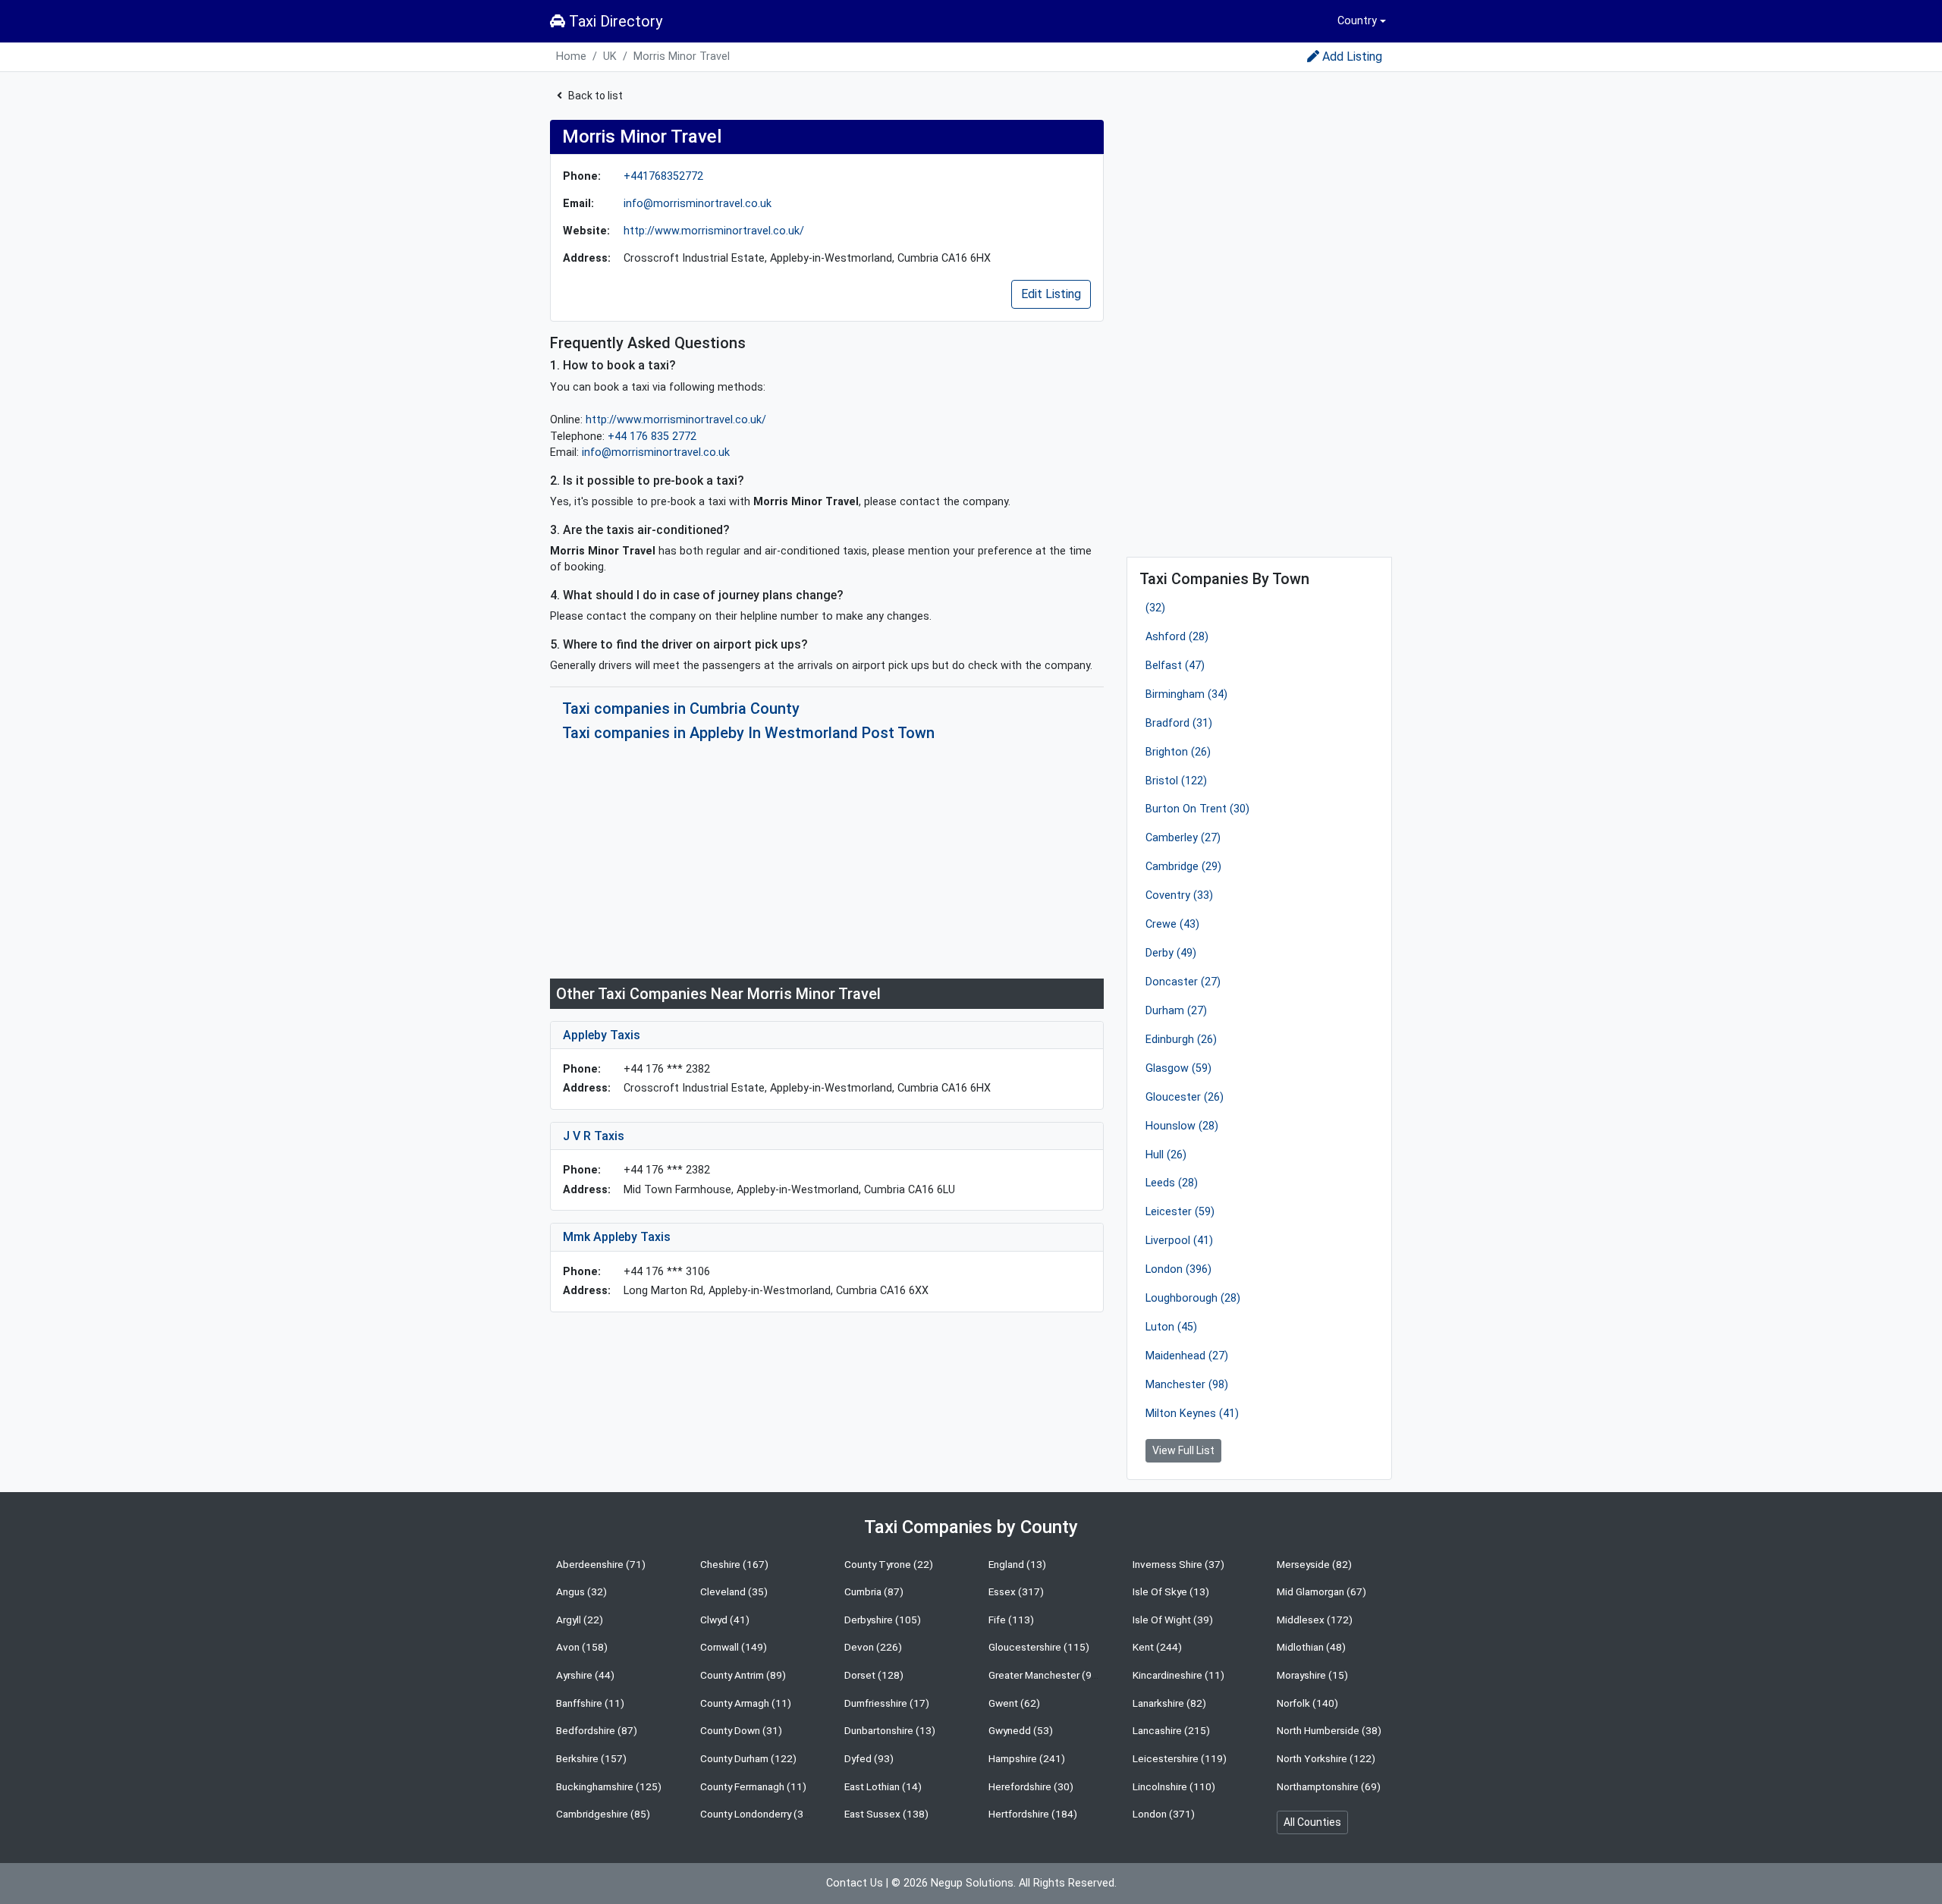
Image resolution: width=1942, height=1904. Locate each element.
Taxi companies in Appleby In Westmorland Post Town (748, 733)
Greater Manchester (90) (1045, 1675)
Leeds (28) (1172, 1183)
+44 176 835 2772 (652, 437)
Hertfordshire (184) (1033, 1814)
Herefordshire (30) (1031, 1786)
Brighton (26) (1178, 752)
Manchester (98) (1187, 1385)
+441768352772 (663, 176)
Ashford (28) (1177, 637)
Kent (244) (1157, 1647)
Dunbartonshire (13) (890, 1730)
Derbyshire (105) (883, 1620)
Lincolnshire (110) (1174, 1786)
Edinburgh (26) (1181, 1040)
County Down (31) (741, 1730)
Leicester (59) (1180, 1212)
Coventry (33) (1179, 895)
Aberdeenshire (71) (601, 1564)
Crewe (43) (1172, 924)
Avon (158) (582, 1647)
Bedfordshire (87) (597, 1730)
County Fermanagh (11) (753, 1786)
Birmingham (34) (1186, 694)
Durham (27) (1176, 1011)
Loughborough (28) (1193, 1298)
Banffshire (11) (590, 1703)
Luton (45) (1171, 1327)
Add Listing (1352, 57)
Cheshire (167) (734, 1564)
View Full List (1183, 1450)
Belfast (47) (1175, 666)
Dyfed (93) (869, 1758)
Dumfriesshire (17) (887, 1703)
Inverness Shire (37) (1178, 1564)
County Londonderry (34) (757, 1814)
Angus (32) (581, 1591)
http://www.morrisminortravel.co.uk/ (714, 231)
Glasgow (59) (1178, 1068)
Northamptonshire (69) (1329, 1786)
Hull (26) (1166, 1155)
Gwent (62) (1014, 1703)
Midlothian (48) (1311, 1647)
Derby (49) (1171, 953)
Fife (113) (1011, 1620)
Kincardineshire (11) (1178, 1675)
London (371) (1164, 1814)
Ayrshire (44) (585, 1675)
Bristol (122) (1176, 781)
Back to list (595, 96)
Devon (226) (873, 1647)
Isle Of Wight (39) (1173, 1620)
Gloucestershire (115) (1039, 1647)
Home (571, 57)
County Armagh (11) (746, 1703)
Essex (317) (1016, 1591)
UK (610, 57)
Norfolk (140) (1307, 1703)
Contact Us (855, 1883)
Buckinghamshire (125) (609, 1786)
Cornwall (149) (734, 1647)
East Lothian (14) (883, 1786)
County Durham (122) (748, 1758)
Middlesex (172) (1315, 1620)
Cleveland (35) (734, 1591)
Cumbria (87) (874, 1591)
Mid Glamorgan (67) (1321, 1591)
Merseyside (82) (1314, 1564)
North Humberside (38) (1329, 1730)
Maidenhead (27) (1187, 1356)
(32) (1155, 608)
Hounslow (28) (1182, 1126)
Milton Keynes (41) (1192, 1414)
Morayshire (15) (1312, 1675)
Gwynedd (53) (1021, 1730)
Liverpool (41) (1179, 1241)
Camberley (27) (1183, 838)
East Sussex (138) (886, 1814)
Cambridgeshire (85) (603, 1814)
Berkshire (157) (591, 1758)
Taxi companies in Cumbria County (681, 709)
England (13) (1017, 1564)
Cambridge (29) (1183, 867)
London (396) (1178, 1269)
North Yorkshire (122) (1326, 1758)
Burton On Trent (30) (1197, 809)
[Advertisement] (827, 860)
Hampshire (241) (1027, 1758)
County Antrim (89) (743, 1675)
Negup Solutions (972, 1883)
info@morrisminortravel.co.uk (698, 204)
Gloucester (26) (1185, 1097)
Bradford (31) (1179, 723)
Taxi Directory (614, 21)
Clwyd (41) (725, 1620)
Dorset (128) (874, 1675)
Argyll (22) (580, 1620)
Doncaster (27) (1183, 982)
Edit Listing (1051, 294)
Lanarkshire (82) (1169, 1703)
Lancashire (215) (1171, 1730)
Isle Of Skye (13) (1171, 1591)
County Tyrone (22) (889, 1564)
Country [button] (1357, 21)
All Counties (1312, 1822)
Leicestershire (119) (1180, 1758)
